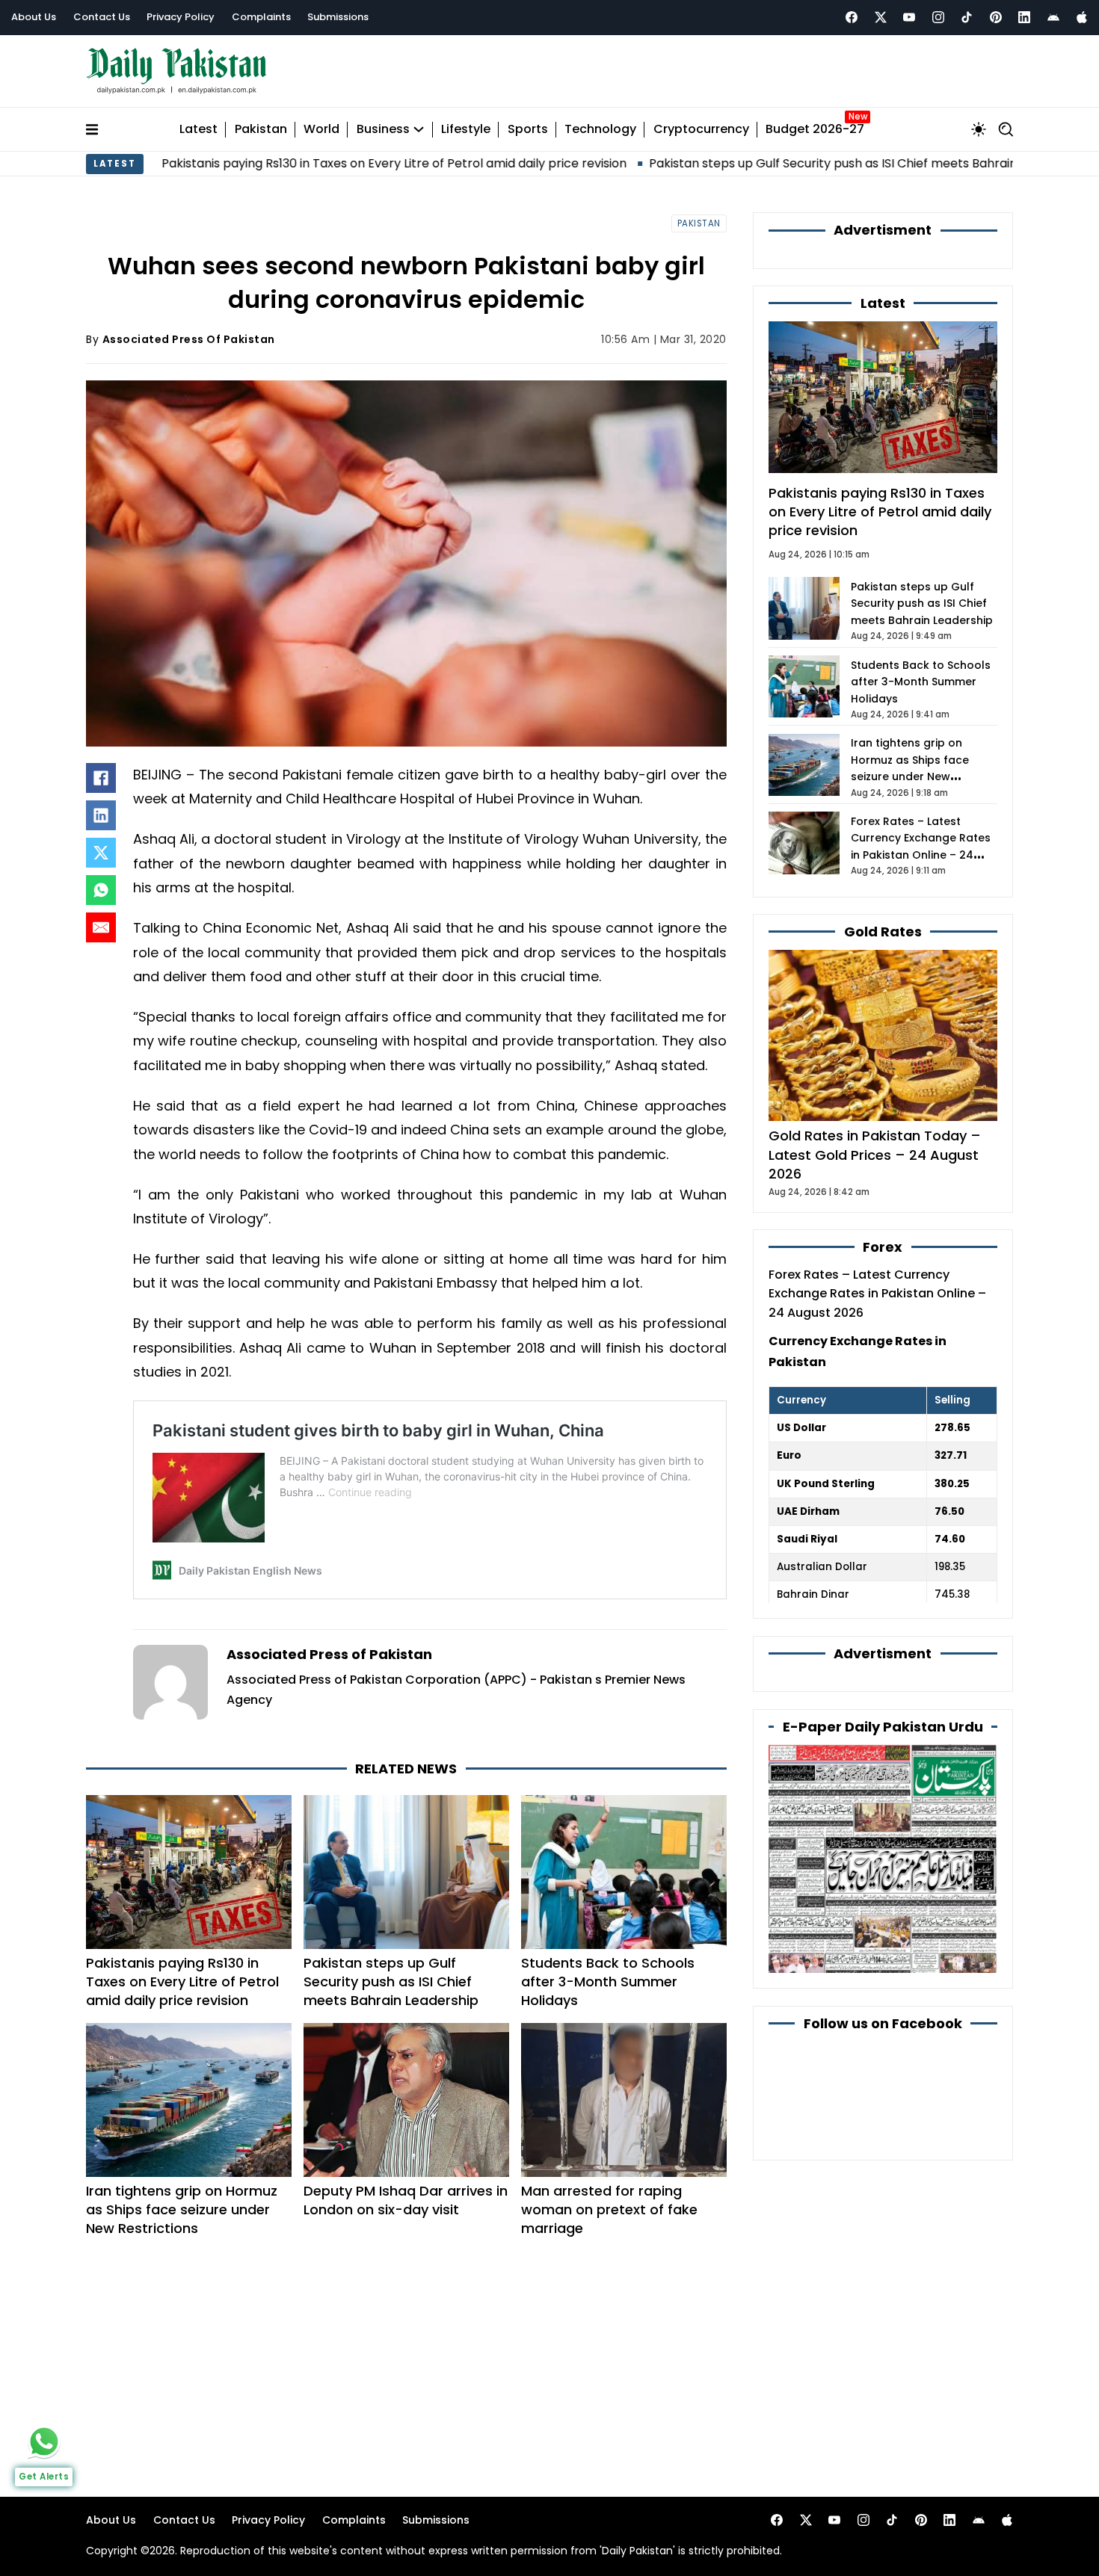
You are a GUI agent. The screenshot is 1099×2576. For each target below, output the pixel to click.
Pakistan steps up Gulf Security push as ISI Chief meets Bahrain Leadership (751, 163)
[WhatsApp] (101, 890)
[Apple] (1082, 17)
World (321, 130)
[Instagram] (938, 17)
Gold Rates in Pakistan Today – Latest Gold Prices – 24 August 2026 (875, 1154)
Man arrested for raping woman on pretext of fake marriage (609, 2209)
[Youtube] (909, 17)
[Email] (101, 927)
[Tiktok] (967, 17)
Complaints (261, 17)
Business (383, 130)
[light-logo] (180, 71)
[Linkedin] (1024, 17)
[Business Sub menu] (419, 129)
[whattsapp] (44, 2441)
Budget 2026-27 (815, 130)
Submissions (338, 17)
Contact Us (102, 17)
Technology (600, 130)
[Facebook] (852, 17)
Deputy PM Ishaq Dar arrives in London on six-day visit (406, 2200)
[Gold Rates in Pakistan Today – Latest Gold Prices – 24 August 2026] (883, 1035)
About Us (34, 17)
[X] (101, 853)
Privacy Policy (181, 17)
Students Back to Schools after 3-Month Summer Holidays (608, 1982)
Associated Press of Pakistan (189, 339)
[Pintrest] (996, 17)
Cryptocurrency (701, 130)
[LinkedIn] (101, 815)
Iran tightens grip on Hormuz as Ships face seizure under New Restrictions (182, 2209)
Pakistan (261, 130)
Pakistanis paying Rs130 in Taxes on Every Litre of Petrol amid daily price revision (279, 163)
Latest (198, 130)
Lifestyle (466, 130)
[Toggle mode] (979, 129)
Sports (528, 130)
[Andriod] (1053, 17)
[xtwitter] (881, 17)
